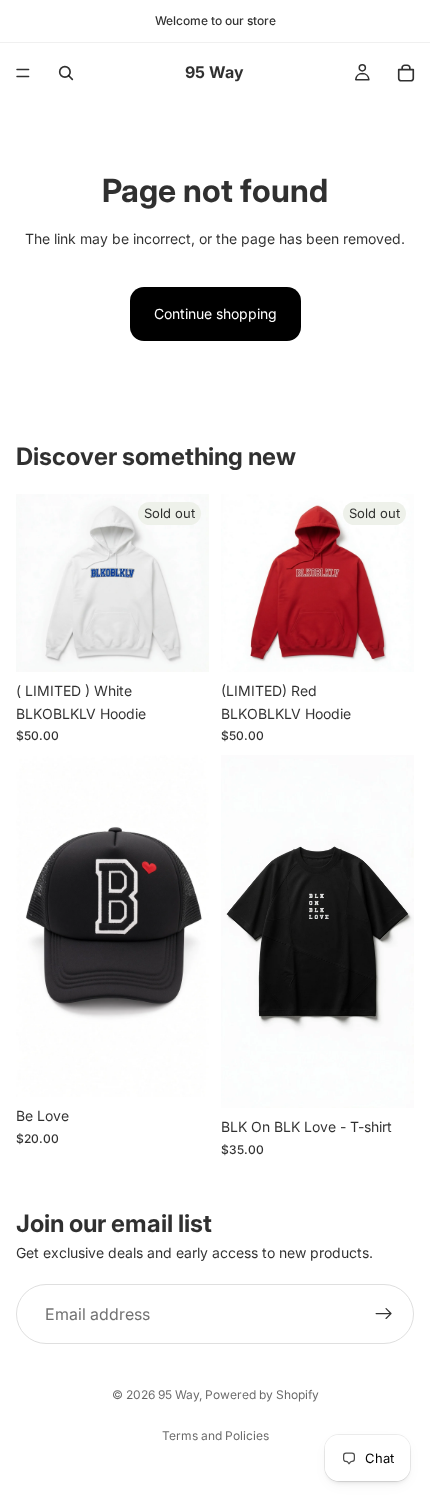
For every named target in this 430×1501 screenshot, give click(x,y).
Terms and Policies (215, 1435)
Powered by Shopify (262, 1394)
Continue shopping (215, 313)
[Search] (66, 73)
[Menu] (23, 73)
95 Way (178, 1394)
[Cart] (406, 73)
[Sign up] (384, 1314)
